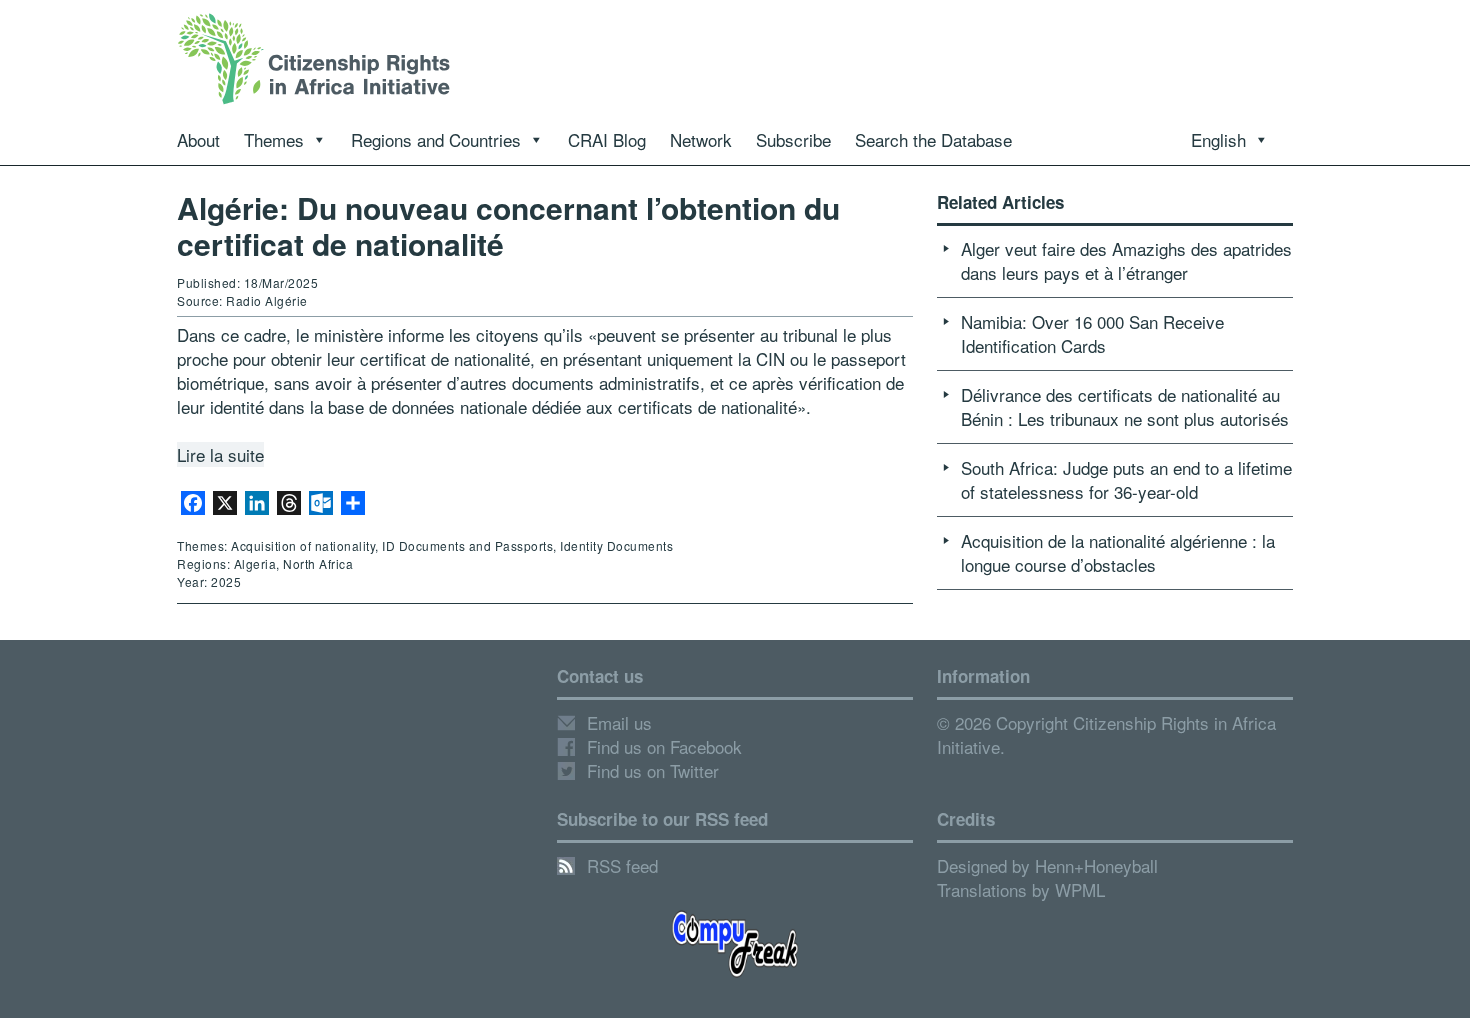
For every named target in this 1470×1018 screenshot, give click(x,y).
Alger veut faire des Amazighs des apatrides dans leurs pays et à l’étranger (1126, 260)
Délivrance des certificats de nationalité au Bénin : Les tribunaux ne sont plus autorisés (1125, 406)
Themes (274, 139)
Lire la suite (220, 454)
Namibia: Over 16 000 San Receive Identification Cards (1092, 333)
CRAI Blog (607, 139)
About (198, 139)
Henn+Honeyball (1096, 865)
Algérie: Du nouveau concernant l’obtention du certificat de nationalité (508, 225)
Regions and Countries (436, 139)
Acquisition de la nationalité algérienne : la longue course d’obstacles (1118, 552)
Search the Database (933, 139)
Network (701, 139)
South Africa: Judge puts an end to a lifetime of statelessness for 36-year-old (1126, 479)
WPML (1080, 889)
